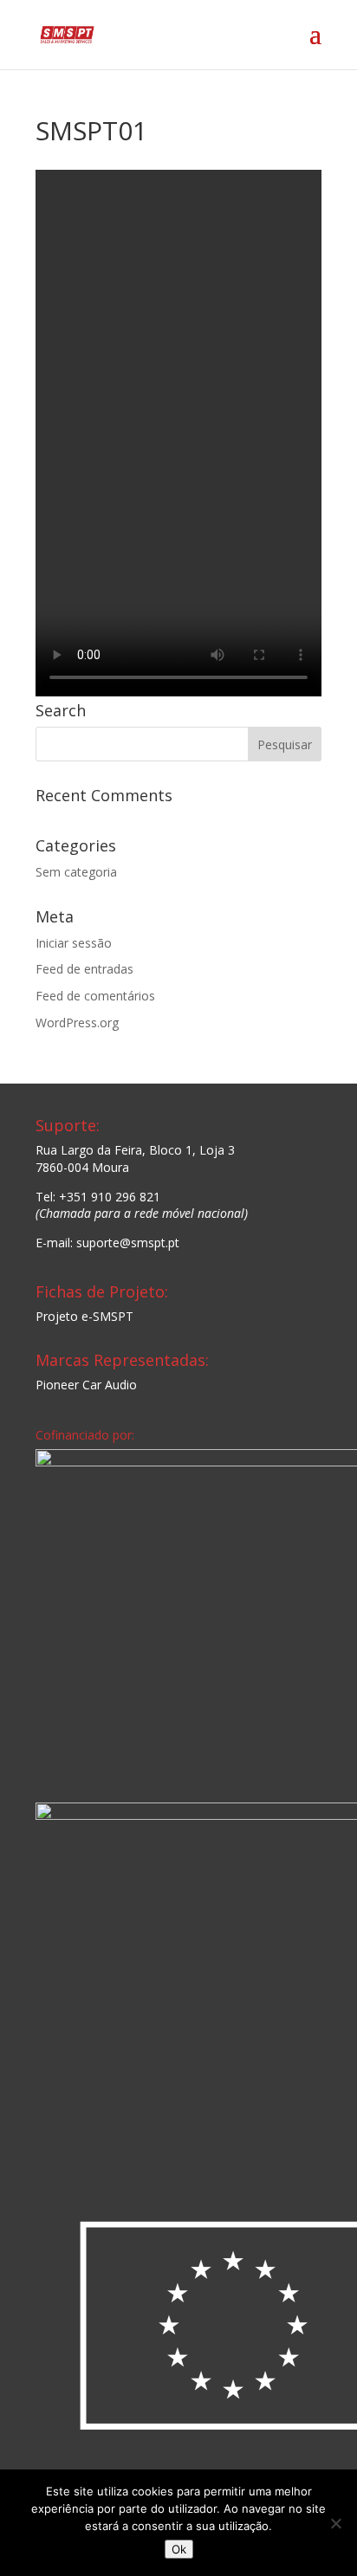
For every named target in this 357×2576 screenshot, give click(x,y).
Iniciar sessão (74, 943)
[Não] (335, 2523)
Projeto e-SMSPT (84, 1316)
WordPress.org (77, 1023)
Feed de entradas (84, 969)
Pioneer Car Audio (86, 1385)
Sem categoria (76, 872)
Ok (179, 2549)
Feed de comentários (95, 996)
